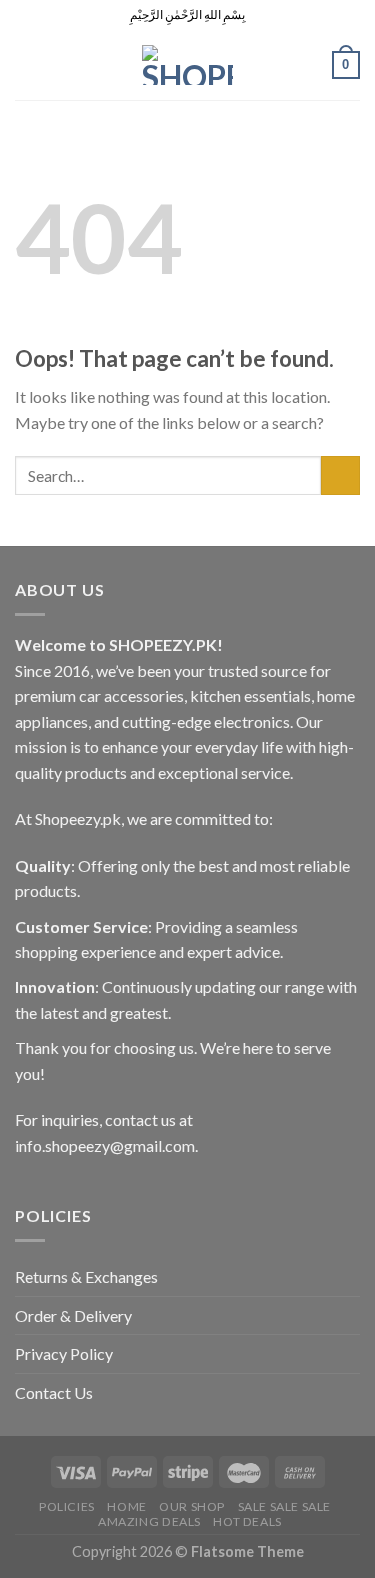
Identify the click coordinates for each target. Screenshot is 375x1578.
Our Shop (192, 1506)
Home (126, 1506)
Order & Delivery (73, 1315)
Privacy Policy (64, 1353)
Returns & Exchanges (86, 1276)
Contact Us (54, 1392)
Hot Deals (247, 1521)
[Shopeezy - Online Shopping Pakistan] (188, 65)
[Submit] (340, 475)
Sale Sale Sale (285, 1506)
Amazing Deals (149, 1521)
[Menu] (27, 64)
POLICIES (67, 1506)
